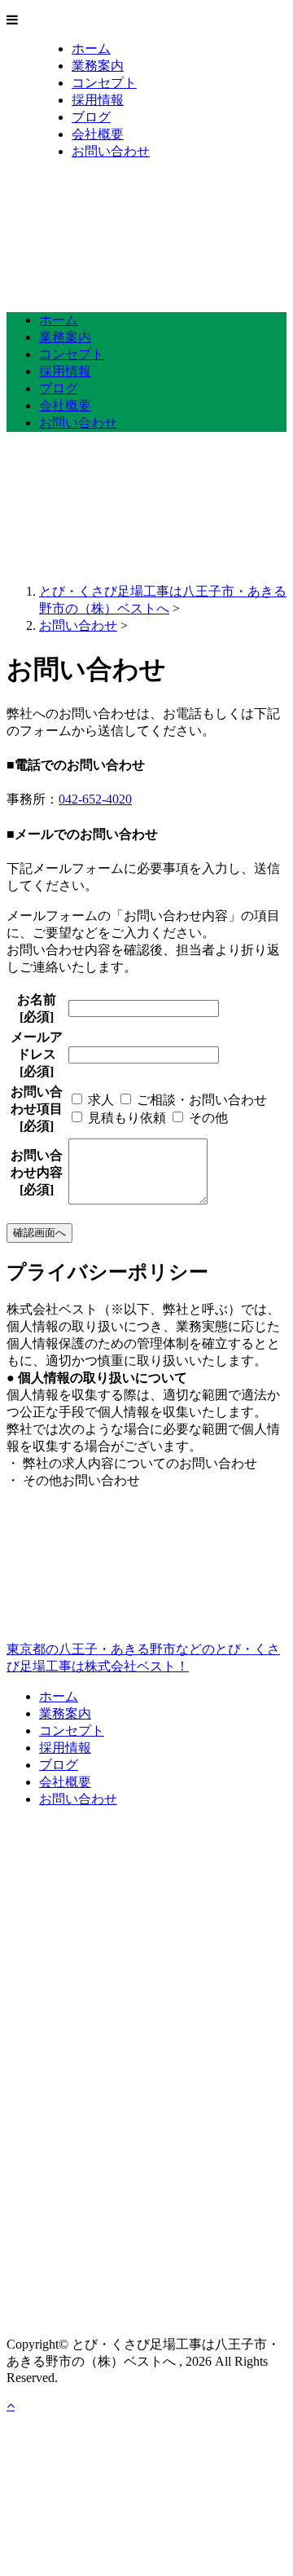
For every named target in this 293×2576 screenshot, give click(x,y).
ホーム (91, 48)
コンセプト (104, 83)
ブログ (91, 117)
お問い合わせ (111, 151)
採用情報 (98, 100)
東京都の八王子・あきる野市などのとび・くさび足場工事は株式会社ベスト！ (143, 1658)
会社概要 (98, 134)
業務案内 (98, 66)
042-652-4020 (95, 799)
